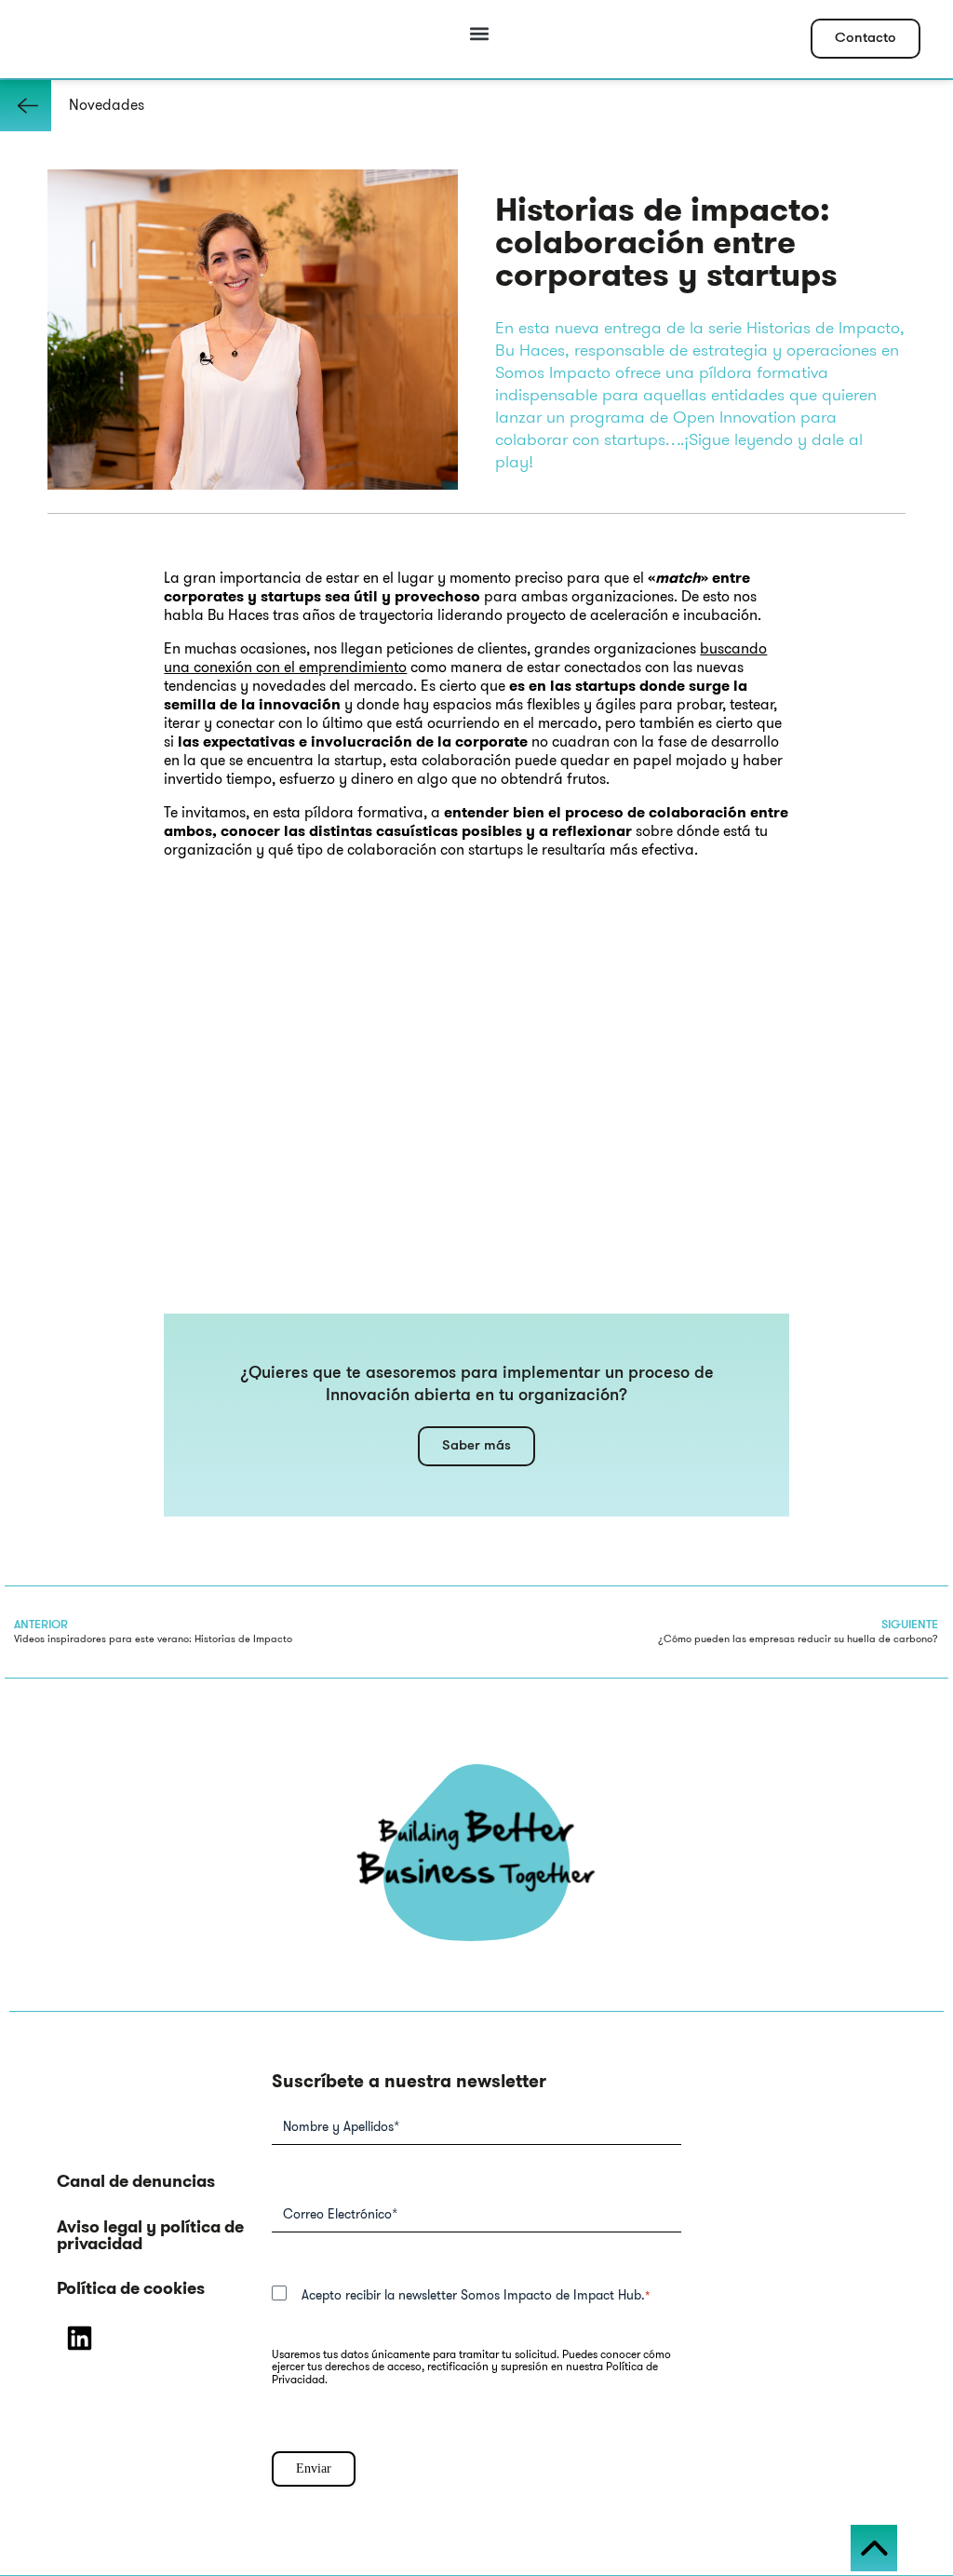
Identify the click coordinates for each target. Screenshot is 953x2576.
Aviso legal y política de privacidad (150, 2235)
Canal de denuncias (136, 2181)
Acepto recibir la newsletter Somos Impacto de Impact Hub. (476, 2295)
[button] (480, 34)
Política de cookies (131, 2288)
